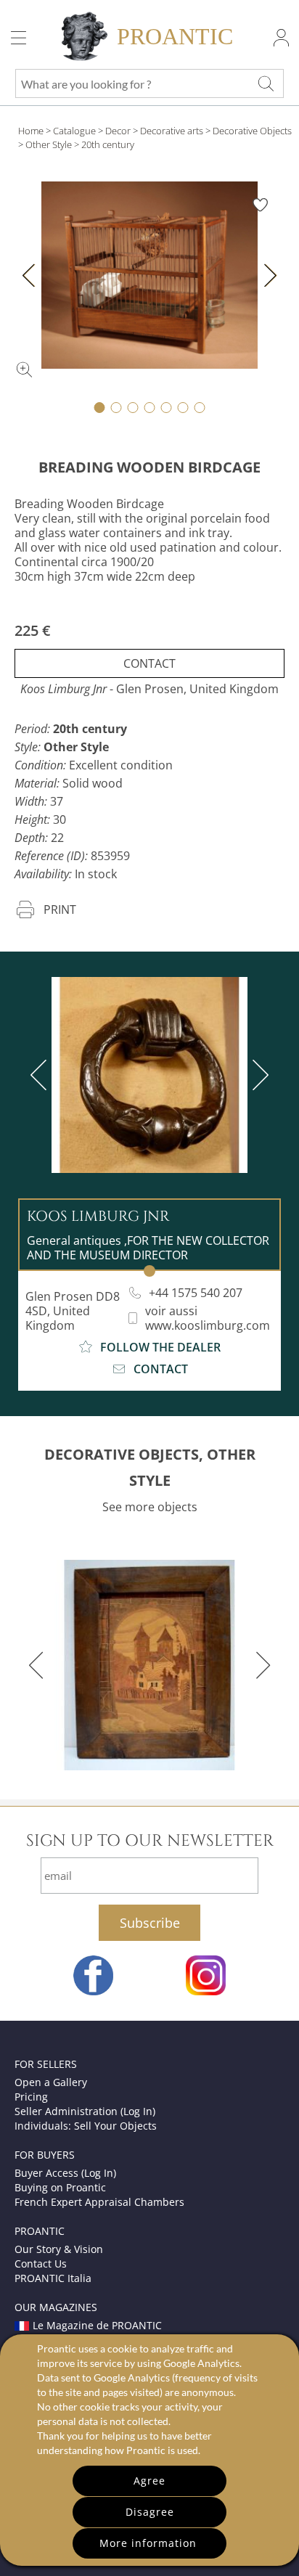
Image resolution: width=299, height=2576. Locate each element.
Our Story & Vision (59, 2249)
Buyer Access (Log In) (65, 2173)
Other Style (49, 144)
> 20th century (104, 144)
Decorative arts (172, 131)
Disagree (150, 2512)
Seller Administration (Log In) (85, 2111)
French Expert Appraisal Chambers (99, 2202)
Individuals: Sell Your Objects (86, 2126)
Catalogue (74, 131)
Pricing (31, 2097)
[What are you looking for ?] (266, 83)
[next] (258, 1075)
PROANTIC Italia (53, 2278)
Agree (149, 2481)
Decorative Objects (252, 131)
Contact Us (41, 2264)
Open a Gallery (51, 2082)
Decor (118, 131)
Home (31, 131)
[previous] (41, 1075)
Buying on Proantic (60, 2187)
